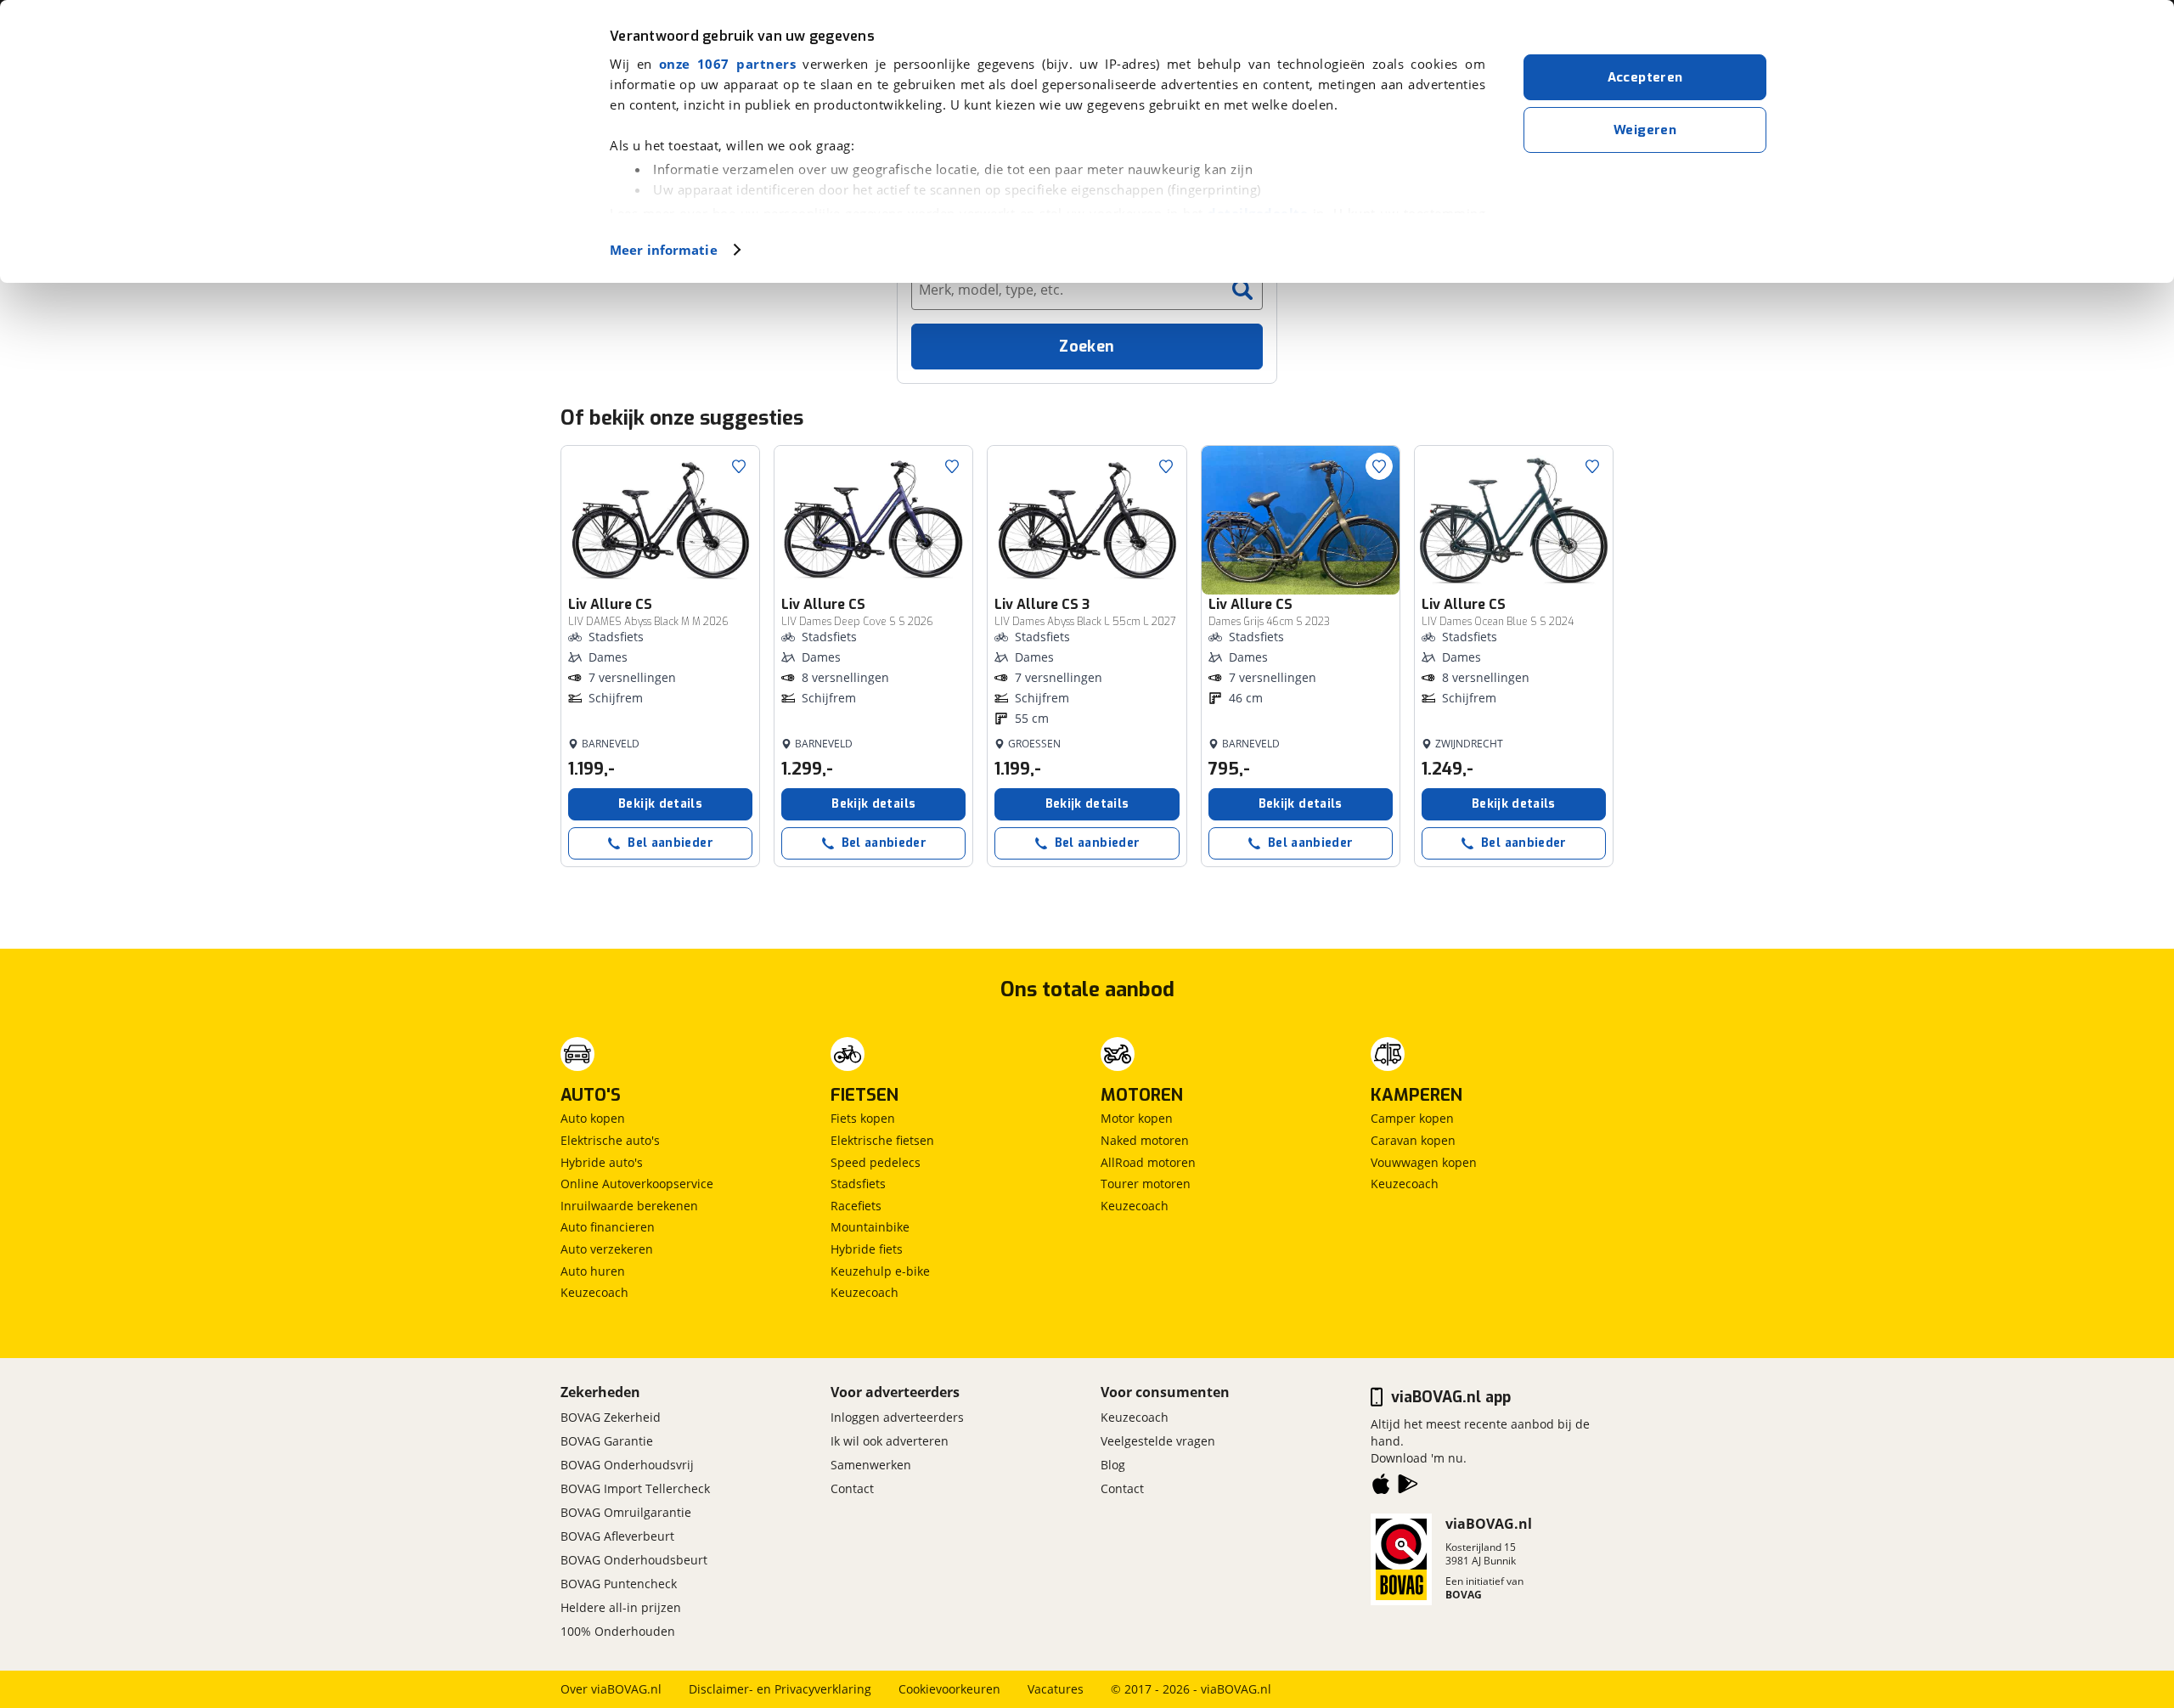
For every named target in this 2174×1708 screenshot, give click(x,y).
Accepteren (1645, 77)
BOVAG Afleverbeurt (617, 1536)
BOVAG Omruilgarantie (626, 1512)
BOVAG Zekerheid (611, 1417)
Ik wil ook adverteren (890, 1441)
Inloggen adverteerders (897, 1417)
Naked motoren (1145, 1140)
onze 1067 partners (727, 64)
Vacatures (1056, 1689)
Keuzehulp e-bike (880, 1271)
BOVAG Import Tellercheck (635, 1488)
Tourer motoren (1146, 1184)
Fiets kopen (863, 1118)
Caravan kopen (1413, 1140)
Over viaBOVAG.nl (611, 1689)
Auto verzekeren (607, 1249)
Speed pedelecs (876, 1162)
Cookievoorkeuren (949, 1689)
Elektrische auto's (610, 1140)
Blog (1113, 1465)
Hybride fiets (867, 1249)
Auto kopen (593, 1118)
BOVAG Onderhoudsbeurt (634, 1560)
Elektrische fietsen (882, 1140)
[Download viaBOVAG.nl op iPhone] (1381, 1487)
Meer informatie (664, 250)
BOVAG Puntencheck (619, 1584)
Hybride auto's (602, 1162)
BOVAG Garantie (607, 1441)
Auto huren (593, 1271)
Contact (852, 1488)
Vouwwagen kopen (1424, 1162)
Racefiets (856, 1206)
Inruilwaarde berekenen (629, 1206)
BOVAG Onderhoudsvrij (627, 1465)
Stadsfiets (858, 1184)
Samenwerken (871, 1465)
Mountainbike (870, 1227)
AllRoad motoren (1148, 1162)
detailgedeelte (1258, 213)
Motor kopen (1137, 1118)
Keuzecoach (594, 1292)
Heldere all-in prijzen (621, 1607)
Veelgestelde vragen (1158, 1441)
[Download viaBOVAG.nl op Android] (1408, 1487)
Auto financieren (608, 1227)
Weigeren (1645, 130)
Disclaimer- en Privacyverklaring (780, 1689)
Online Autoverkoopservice (637, 1184)
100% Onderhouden (618, 1631)
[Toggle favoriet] (739, 466)
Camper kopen (1412, 1118)
